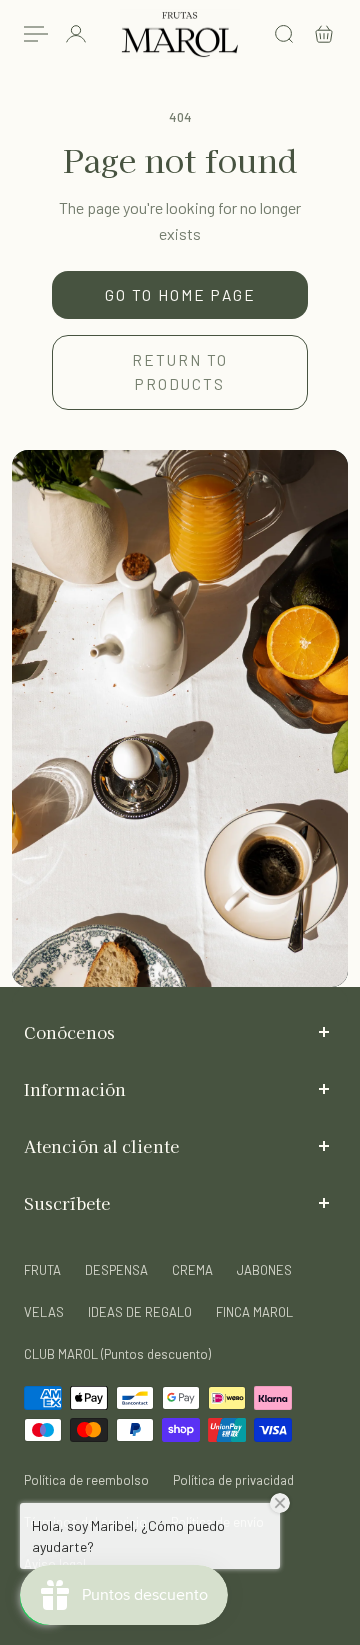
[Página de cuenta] (76, 34)
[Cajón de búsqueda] (284, 34)
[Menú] (36, 34)
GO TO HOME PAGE (180, 295)
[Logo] (180, 34)
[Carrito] (324, 34)
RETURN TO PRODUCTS (180, 372)
